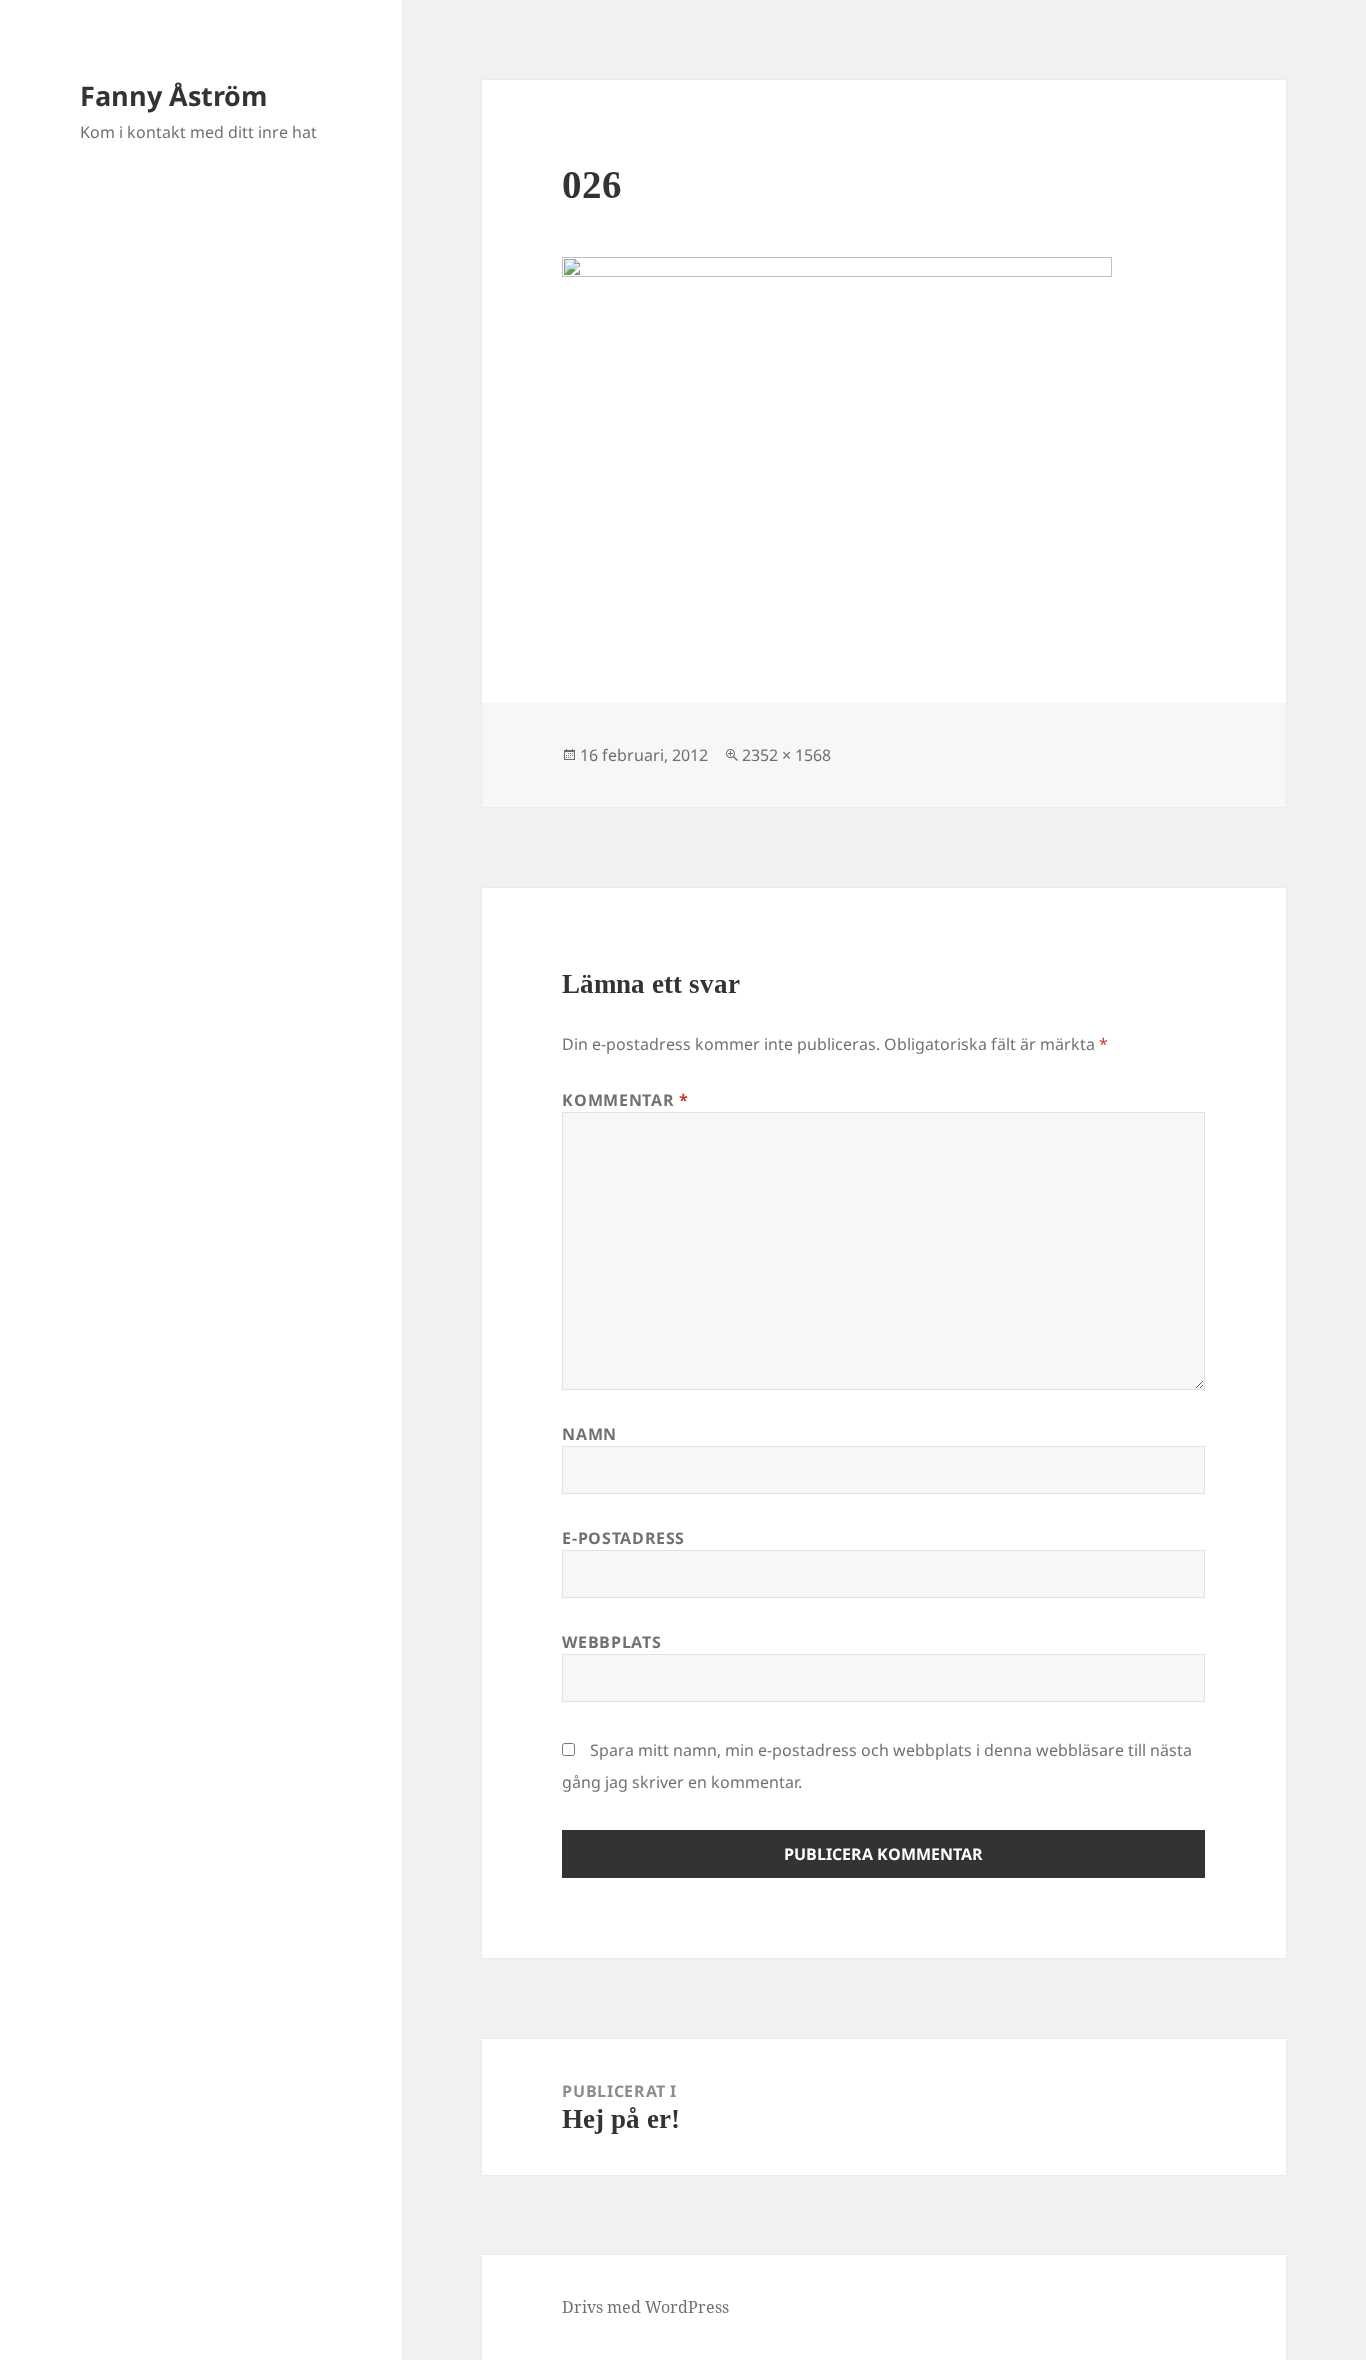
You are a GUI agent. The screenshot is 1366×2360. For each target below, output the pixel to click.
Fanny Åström (174, 95)
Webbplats (611, 1642)
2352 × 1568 (786, 755)
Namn (589, 1434)
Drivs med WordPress (645, 2307)
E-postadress (623, 1538)
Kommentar (625, 1100)
